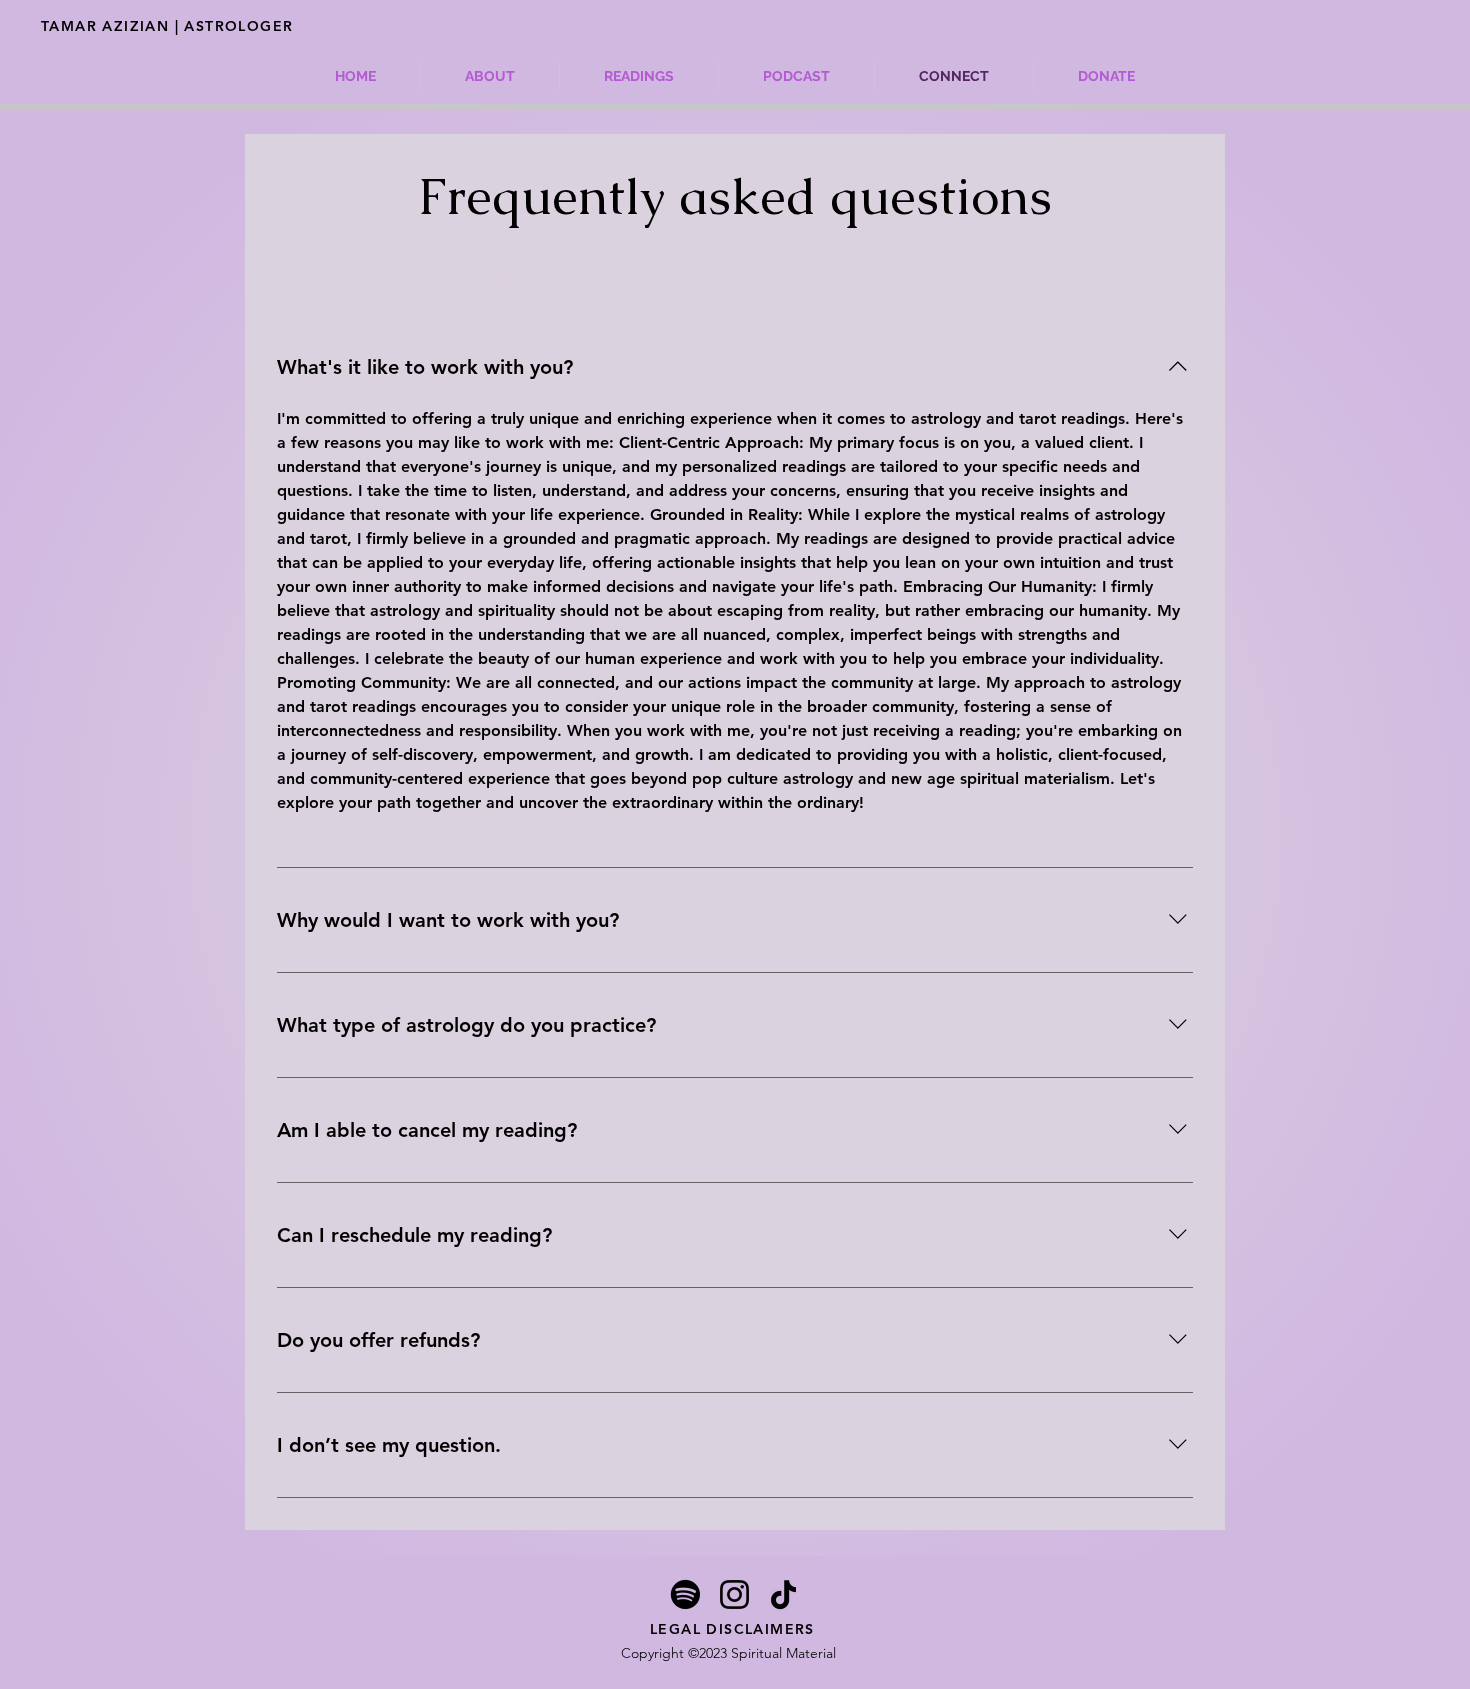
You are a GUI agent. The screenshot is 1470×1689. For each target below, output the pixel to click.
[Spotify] (685, 1594)
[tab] (406, 277)
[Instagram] (734, 1594)
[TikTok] (783, 1594)
